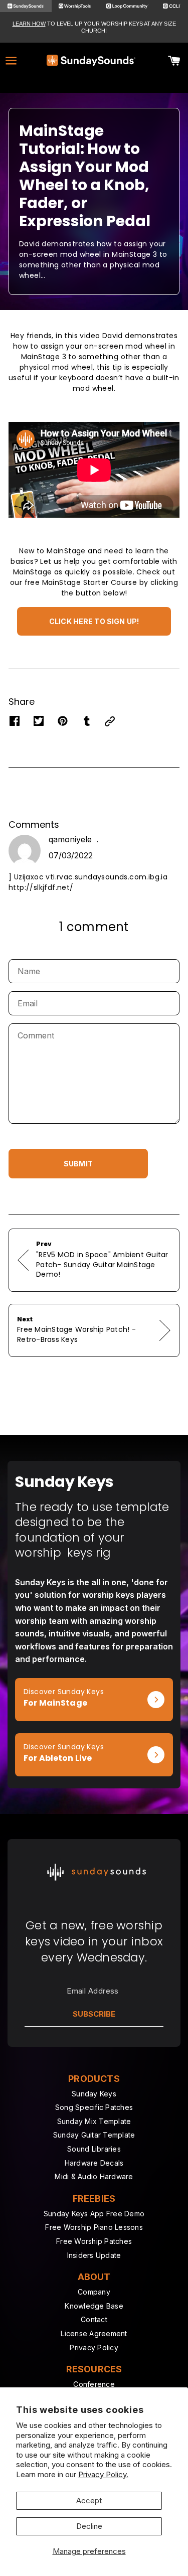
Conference (94, 2384)
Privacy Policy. (103, 2474)
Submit (78, 1164)
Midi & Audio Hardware (94, 2176)
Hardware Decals (94, 2163)
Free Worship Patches (94, 2241)
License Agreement (94, 2333)
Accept (89, 2501)
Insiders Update (94, 2255)
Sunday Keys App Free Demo (94, 2214)
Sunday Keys (94, 2094)
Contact (94, 2319)
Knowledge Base (94, 2306)
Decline (89, 2526)
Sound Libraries (94, 2149)
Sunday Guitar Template (94, 2135)
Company (94, 2292)
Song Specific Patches (94, 2107)
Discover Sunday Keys (55, 1683)
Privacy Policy (94, 2347)
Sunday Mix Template (94, 2121)
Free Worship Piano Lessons (94, 2227)
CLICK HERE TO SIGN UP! (94, 621)
